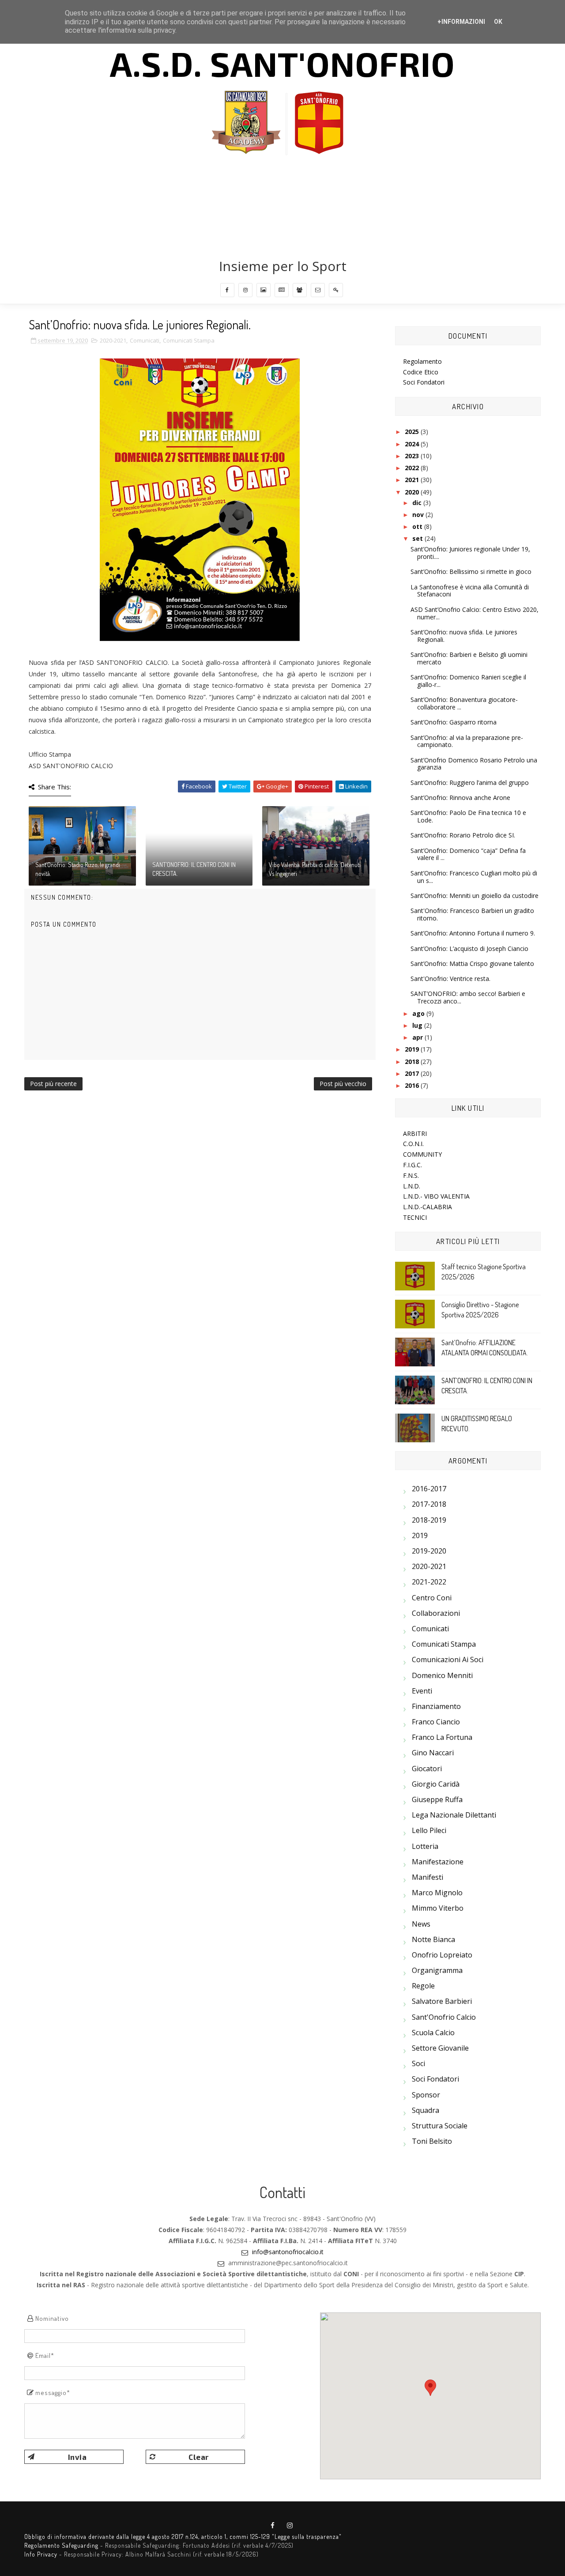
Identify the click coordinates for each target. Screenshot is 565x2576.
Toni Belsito (432, 2141)
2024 (413, 444)
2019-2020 (429, 1551)
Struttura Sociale (440, 2126)
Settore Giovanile (440, 2048)
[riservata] (336, 290)
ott (418, 526)
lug (418, 1025)
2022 (413, 468)
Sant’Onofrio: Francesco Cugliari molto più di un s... (474, 877)
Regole (423, 1986)
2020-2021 (113, 340)
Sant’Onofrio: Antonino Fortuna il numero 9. (473, 933)
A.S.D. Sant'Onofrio (282, 63)
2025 (413, 432)
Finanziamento (436, 1706)
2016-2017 (429, 1489)
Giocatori (427, 1769)
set (418, 538)
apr (418, 1037)
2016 (413, 1085)
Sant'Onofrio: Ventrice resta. (450, 979)
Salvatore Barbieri (442, 2001)
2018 (413, 1062)
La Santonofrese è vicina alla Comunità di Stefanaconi (470, 591)
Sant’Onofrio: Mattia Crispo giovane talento (472, 964)
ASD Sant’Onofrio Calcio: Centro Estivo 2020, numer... (475, 613)
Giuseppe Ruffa (437, 1799)
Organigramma (437, 1970)
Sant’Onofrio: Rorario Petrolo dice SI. (463, 835)
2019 (413, 1049)
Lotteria (425, 1846)
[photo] (264, 290)
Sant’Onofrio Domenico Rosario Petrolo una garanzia (474, 764)
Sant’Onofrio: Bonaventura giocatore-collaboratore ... (464, 703)
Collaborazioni (436, 1613)
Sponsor (426, 2095)
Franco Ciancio (436, 1722)
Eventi (422, 1691)
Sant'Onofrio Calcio (444, 2017)
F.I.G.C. (412, 1165)
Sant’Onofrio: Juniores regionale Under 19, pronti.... (470, 553)
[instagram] (245, 290)
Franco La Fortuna (442, 1737)
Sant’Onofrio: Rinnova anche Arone (460, 798)
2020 (413, 492)
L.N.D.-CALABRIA (428, 1207)
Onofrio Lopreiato (442, 1955)
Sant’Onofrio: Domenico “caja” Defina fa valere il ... (468, 854)
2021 (413, 480)
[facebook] (227, 290)
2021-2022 (429, 1582)
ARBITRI (415, 1133)
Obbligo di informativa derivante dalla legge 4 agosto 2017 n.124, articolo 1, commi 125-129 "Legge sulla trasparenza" (183, 2536)
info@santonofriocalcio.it (288, 2252)
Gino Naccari (433, 1753)
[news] (282, 290)
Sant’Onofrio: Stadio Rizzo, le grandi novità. (78, 869)
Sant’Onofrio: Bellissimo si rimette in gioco (471, 571)
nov (419, 515)
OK (498, 22)
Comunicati (145, 340)
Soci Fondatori (424, 382)
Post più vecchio (343, 1084)
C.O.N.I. (413, 1144)
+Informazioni (461, 22)
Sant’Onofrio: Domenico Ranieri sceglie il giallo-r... (468, 681)
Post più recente (53, 1084)
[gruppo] (300, 290)
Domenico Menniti (442, 1675)
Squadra (426, 2110)
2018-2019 (429, 1520)
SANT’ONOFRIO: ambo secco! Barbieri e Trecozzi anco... (468, 997)
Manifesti (428, 1877)
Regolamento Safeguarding (61, 2545)
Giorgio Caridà (436, 1784)
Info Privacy (41, 2554)
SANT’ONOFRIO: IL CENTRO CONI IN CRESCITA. (194, 869)
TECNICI (415, 1217)
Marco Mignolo (437, 1893)
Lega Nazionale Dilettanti (454, 1815)
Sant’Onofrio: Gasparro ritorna (454, 722)
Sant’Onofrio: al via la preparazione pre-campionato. (467, 741)
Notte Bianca (433, 1939)
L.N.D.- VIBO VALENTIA (436, 1196)
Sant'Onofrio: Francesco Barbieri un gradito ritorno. (472, 914)
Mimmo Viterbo (438, 1908)
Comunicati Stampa (189, 340)
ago (419, 1013)
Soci (418, 2063)
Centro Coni (432, 1598)
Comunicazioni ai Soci (448, 1660)
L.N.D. (412, 1186)
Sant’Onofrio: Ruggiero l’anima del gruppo (470, 783)
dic (418, 503)
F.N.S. (411, 1175)
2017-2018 (429, 1504)
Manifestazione (438, 1862)
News (421, 1924)
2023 (413, 456)
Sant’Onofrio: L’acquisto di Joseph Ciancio (469, 949)
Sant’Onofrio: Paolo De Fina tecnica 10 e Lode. (468, 816)
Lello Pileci (429, 1830)
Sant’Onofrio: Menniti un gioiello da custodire (475, 896)
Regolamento (422, 361)
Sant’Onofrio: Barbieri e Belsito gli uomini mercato (469, 658)
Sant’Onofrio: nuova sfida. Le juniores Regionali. (464, 636)
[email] (318, 290)
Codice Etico (421, 372)
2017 (413, 1073)
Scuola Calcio (433, 2033)
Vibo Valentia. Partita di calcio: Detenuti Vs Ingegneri (315, 869)
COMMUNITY (422, 1154)
